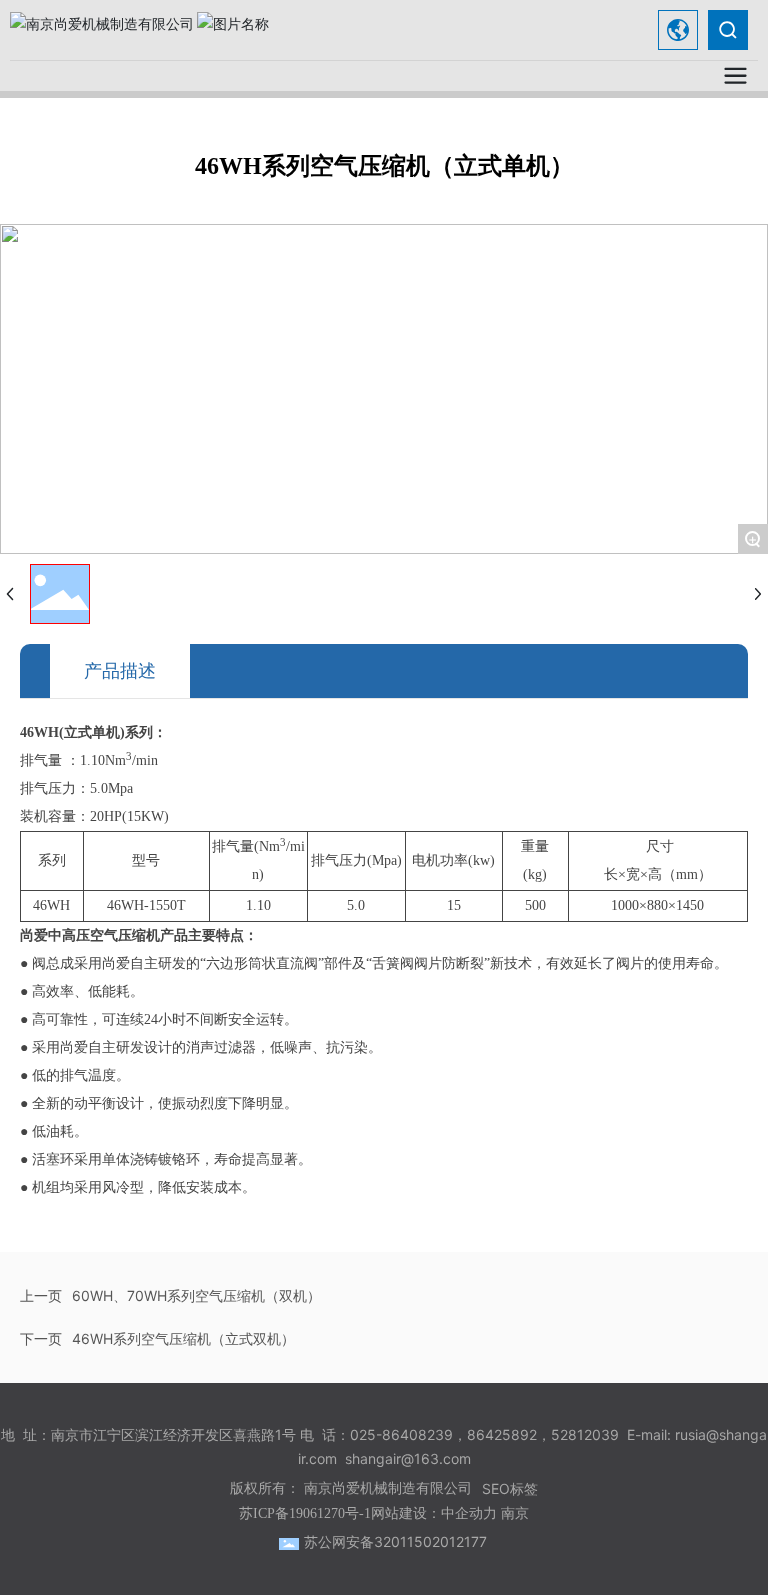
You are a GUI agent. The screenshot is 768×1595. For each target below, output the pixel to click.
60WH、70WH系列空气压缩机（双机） (196, 1295)
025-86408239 (401, 1434)
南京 (515, 1512)
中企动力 (469, 1512)
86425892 (502, 1434)
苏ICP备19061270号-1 (305, 1513)
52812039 (585, 1434)
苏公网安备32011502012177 (395, 1541)
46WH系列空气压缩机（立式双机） (183, 1338)
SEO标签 (510, 1488)
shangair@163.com (408, 1458)
